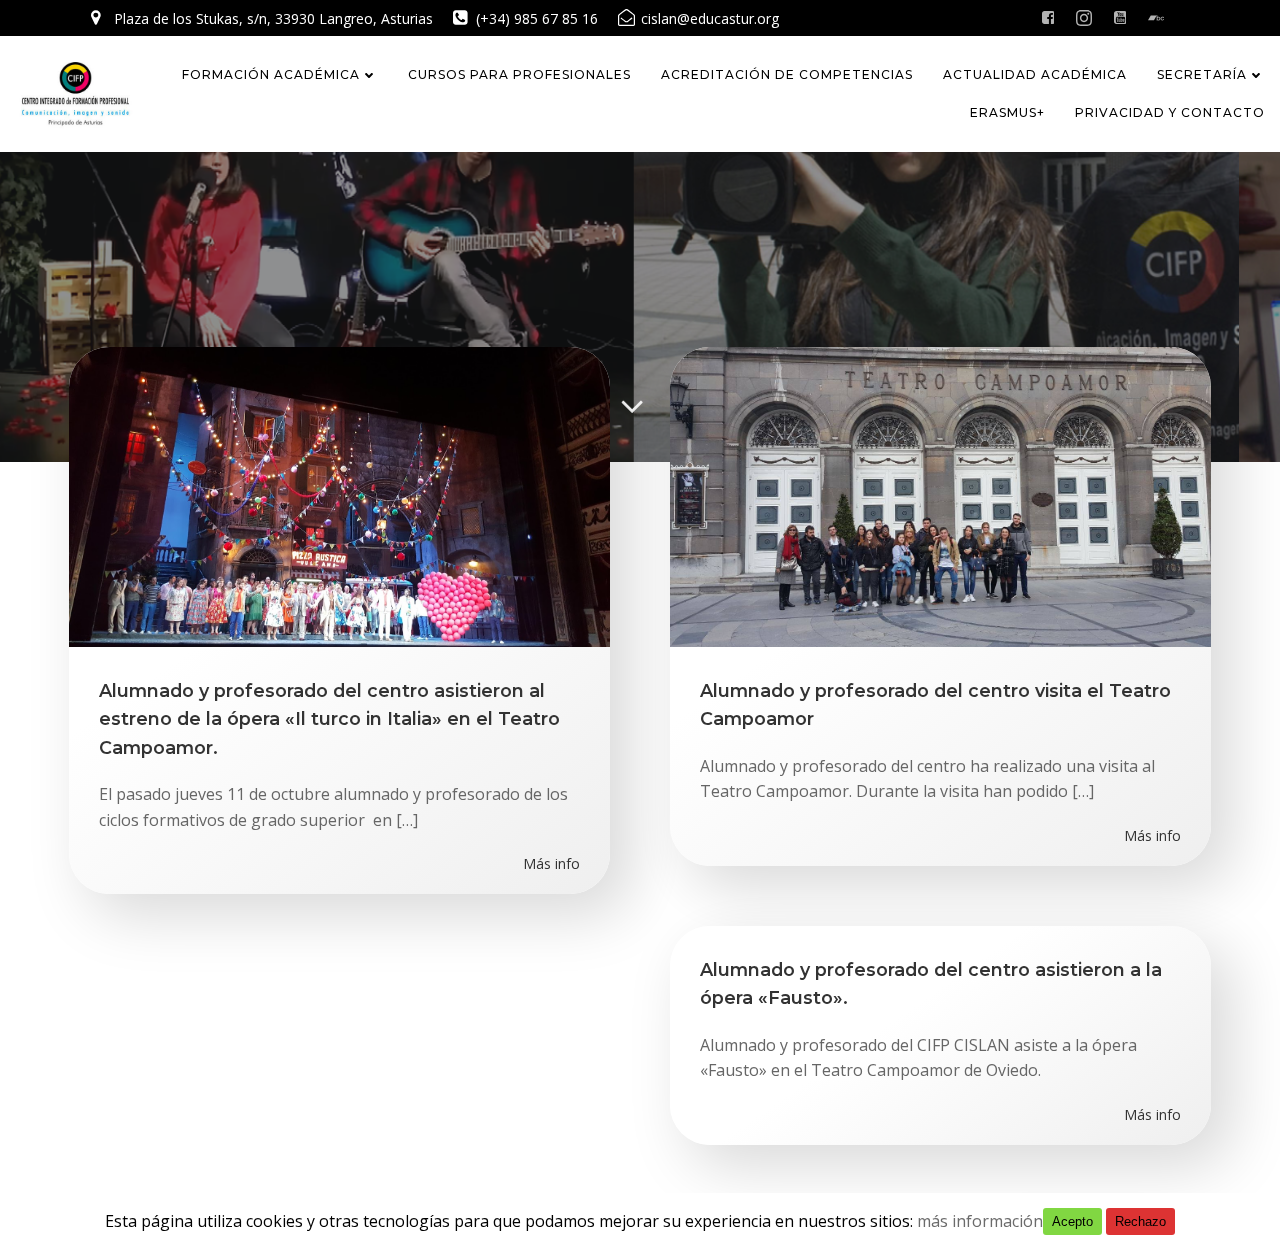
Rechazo (1140, 1221)
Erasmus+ (1007, 112)
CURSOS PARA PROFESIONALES (519, 74)
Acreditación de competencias (787, 74)
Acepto (1072, 1221)
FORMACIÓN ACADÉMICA (271, 74)
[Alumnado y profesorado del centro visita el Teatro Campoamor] (940, 495)
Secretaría (1202, 74)
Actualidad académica (1035, 74)
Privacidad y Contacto (1170, 112)
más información (980, 1221)
